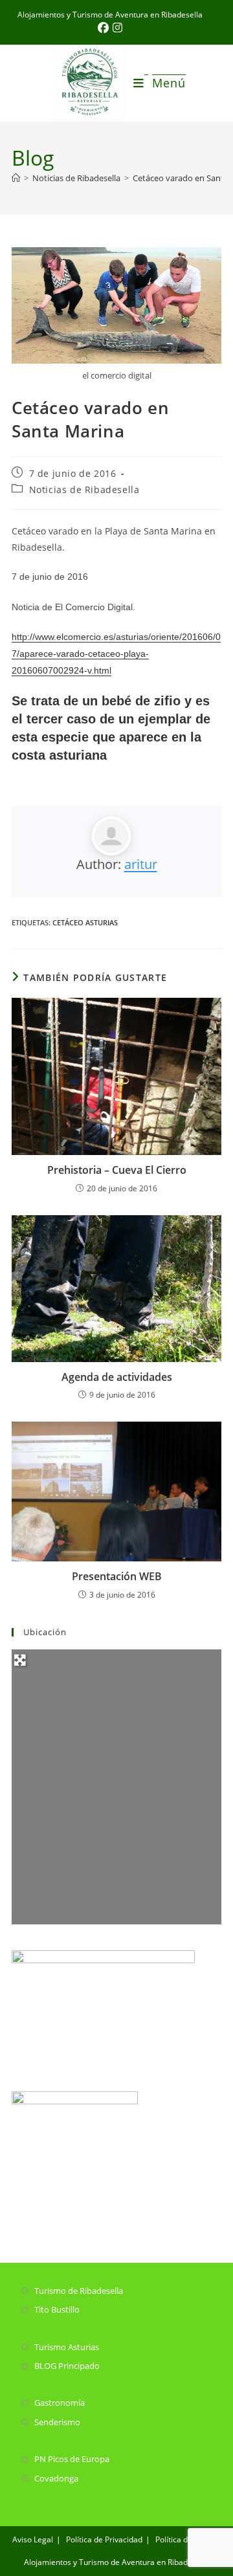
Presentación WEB (117, 1576)
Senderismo (57, 2422)
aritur (141, 864)
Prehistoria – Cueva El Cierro (117, 1170)
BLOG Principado (67, 2366)
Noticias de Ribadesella (84, 490)
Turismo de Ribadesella (79, 2291)
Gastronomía (60, 2403)
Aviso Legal (33, 2539)
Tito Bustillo (57, 2309)
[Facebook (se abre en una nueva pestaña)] (105, 28)
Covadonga (56, 2478)
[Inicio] (16, 178)
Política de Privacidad (104, 2539)
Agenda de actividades (117, 1377)
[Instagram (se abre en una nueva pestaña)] (117, 28)
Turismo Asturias (67, 2347)
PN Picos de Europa (72, 2459)
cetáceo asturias (85, 922)
